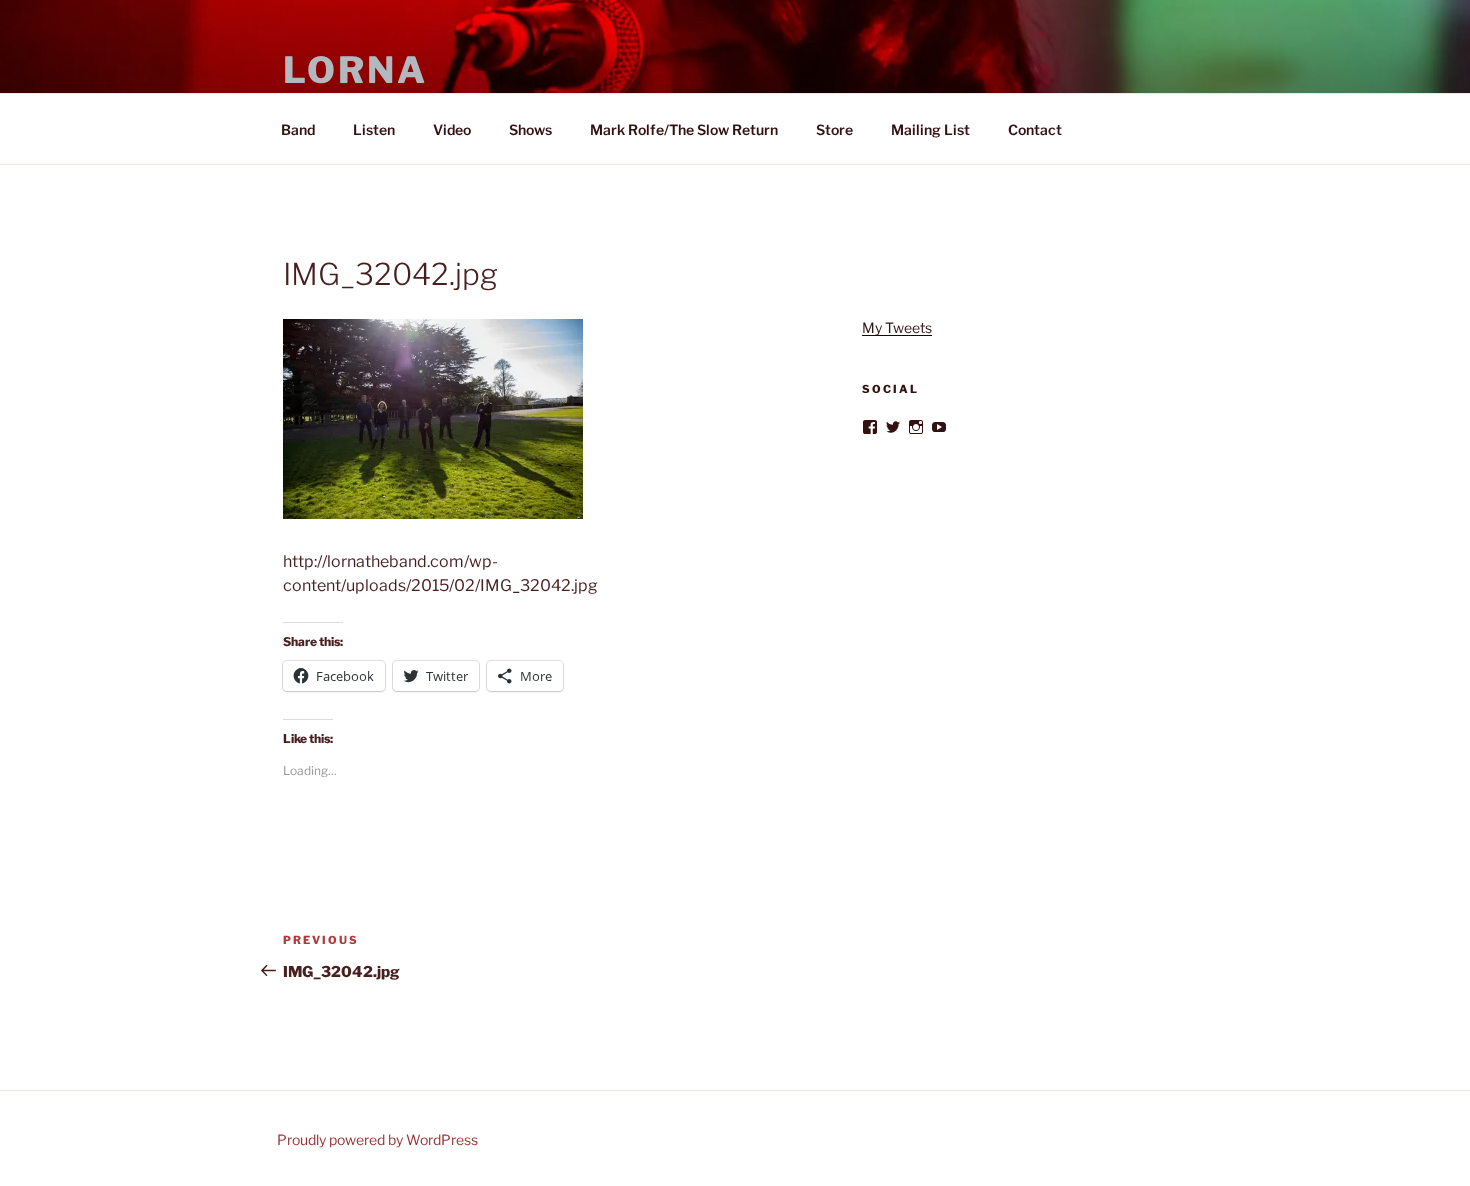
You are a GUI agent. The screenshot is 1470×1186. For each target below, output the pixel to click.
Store (834, 129)
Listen (374, 129)
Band (298, 129)
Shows (530, 129)
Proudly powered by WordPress (377, 1139)
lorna (355, 70)
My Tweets (897, 327)
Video (452, 129)
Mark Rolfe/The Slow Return (684, 129)
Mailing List (930, 129)
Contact (1035, 129)
